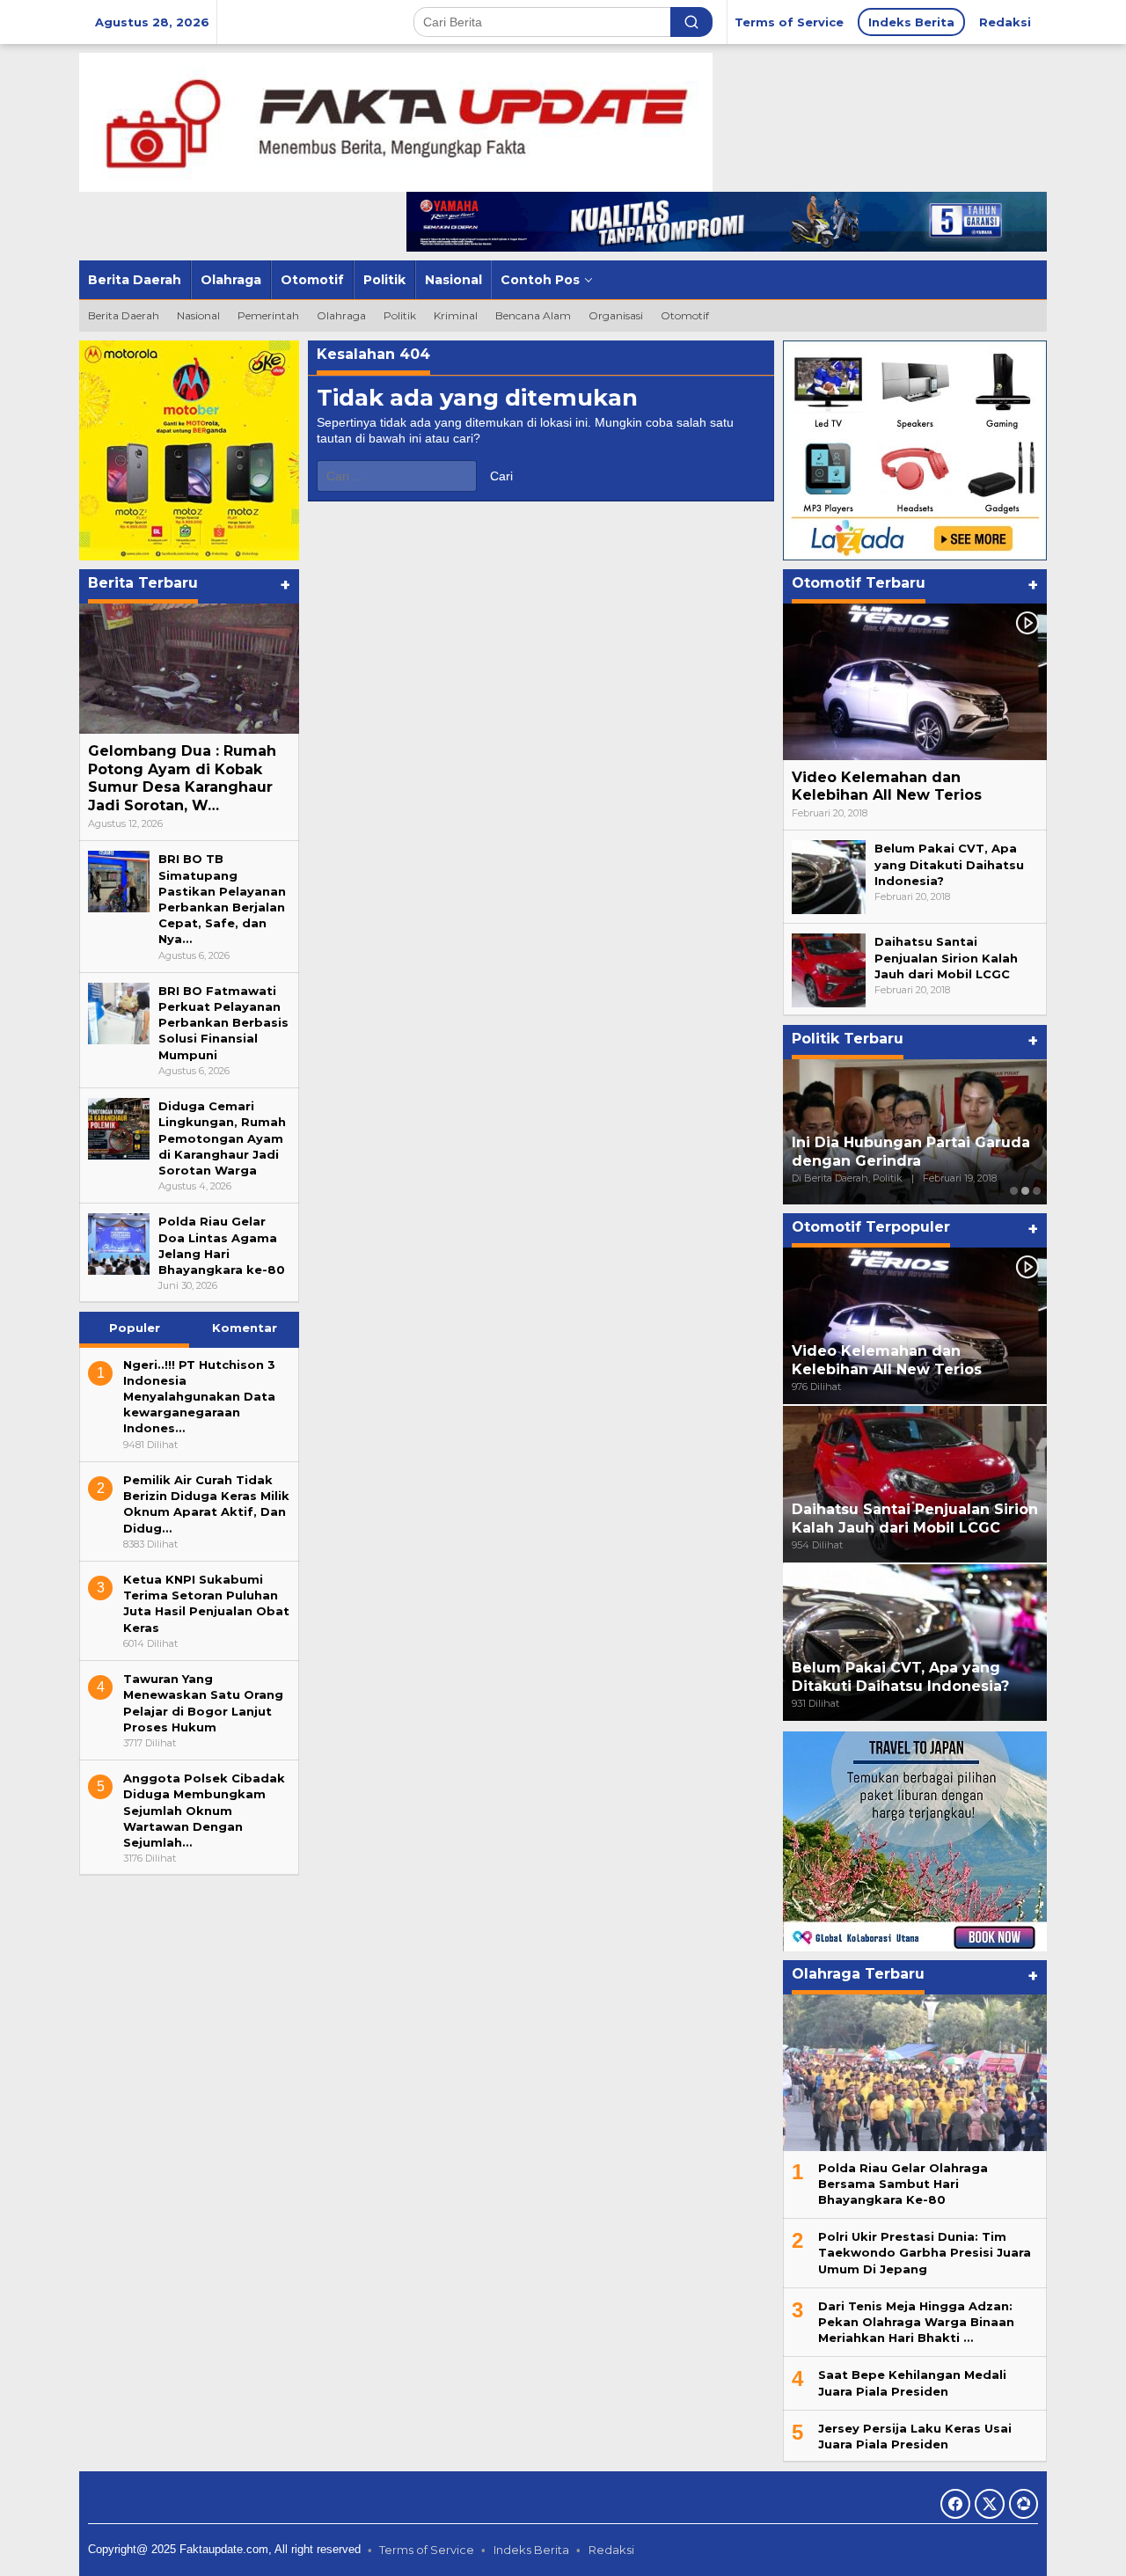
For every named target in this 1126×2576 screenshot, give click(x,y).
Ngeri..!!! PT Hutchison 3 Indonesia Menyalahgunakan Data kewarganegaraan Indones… (199, 1397)
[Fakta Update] (396, 121)
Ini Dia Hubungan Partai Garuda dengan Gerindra (911, 1152)
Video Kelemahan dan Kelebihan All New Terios (887, 787)
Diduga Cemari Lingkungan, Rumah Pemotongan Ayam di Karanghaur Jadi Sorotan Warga (222, 1138)
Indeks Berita (531, 2550)
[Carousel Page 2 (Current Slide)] (1025, 1191)
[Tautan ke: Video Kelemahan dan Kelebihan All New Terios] (915, 682)
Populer (135, 1328)
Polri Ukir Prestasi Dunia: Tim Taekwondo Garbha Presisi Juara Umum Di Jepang (925, 2252)
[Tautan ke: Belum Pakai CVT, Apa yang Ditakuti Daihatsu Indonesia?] (829, 876)
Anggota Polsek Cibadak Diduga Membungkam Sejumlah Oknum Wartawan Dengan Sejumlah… (204, 1810)
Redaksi (611, 2550)
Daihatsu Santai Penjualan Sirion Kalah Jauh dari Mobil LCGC (946, 957)
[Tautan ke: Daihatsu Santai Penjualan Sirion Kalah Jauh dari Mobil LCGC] (829, 970)
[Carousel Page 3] (1037, 1191)
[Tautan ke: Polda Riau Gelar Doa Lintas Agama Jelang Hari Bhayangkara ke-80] (119, 1243)
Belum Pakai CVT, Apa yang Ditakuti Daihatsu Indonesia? (949, 864)
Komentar (245, 1328)
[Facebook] (955, 2504)
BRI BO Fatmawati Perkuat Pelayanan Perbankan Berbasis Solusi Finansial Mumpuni (223, 1023)
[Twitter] (990, 2504)
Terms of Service (427, 2550)
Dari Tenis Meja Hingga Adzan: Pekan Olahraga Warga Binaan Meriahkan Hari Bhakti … (916, 2322)
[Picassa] (1024, 2504)
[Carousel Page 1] (1014, 1191)
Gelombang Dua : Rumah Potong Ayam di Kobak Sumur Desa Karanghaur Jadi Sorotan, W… (182, 778)
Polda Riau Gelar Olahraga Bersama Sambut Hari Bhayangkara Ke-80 (903, 2184)
